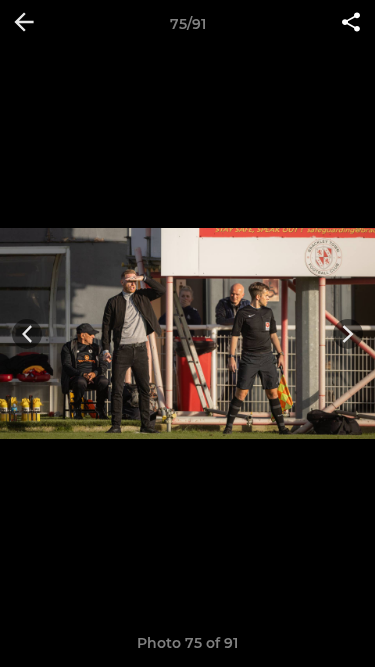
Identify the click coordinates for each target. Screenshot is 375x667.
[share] (351, 24)
